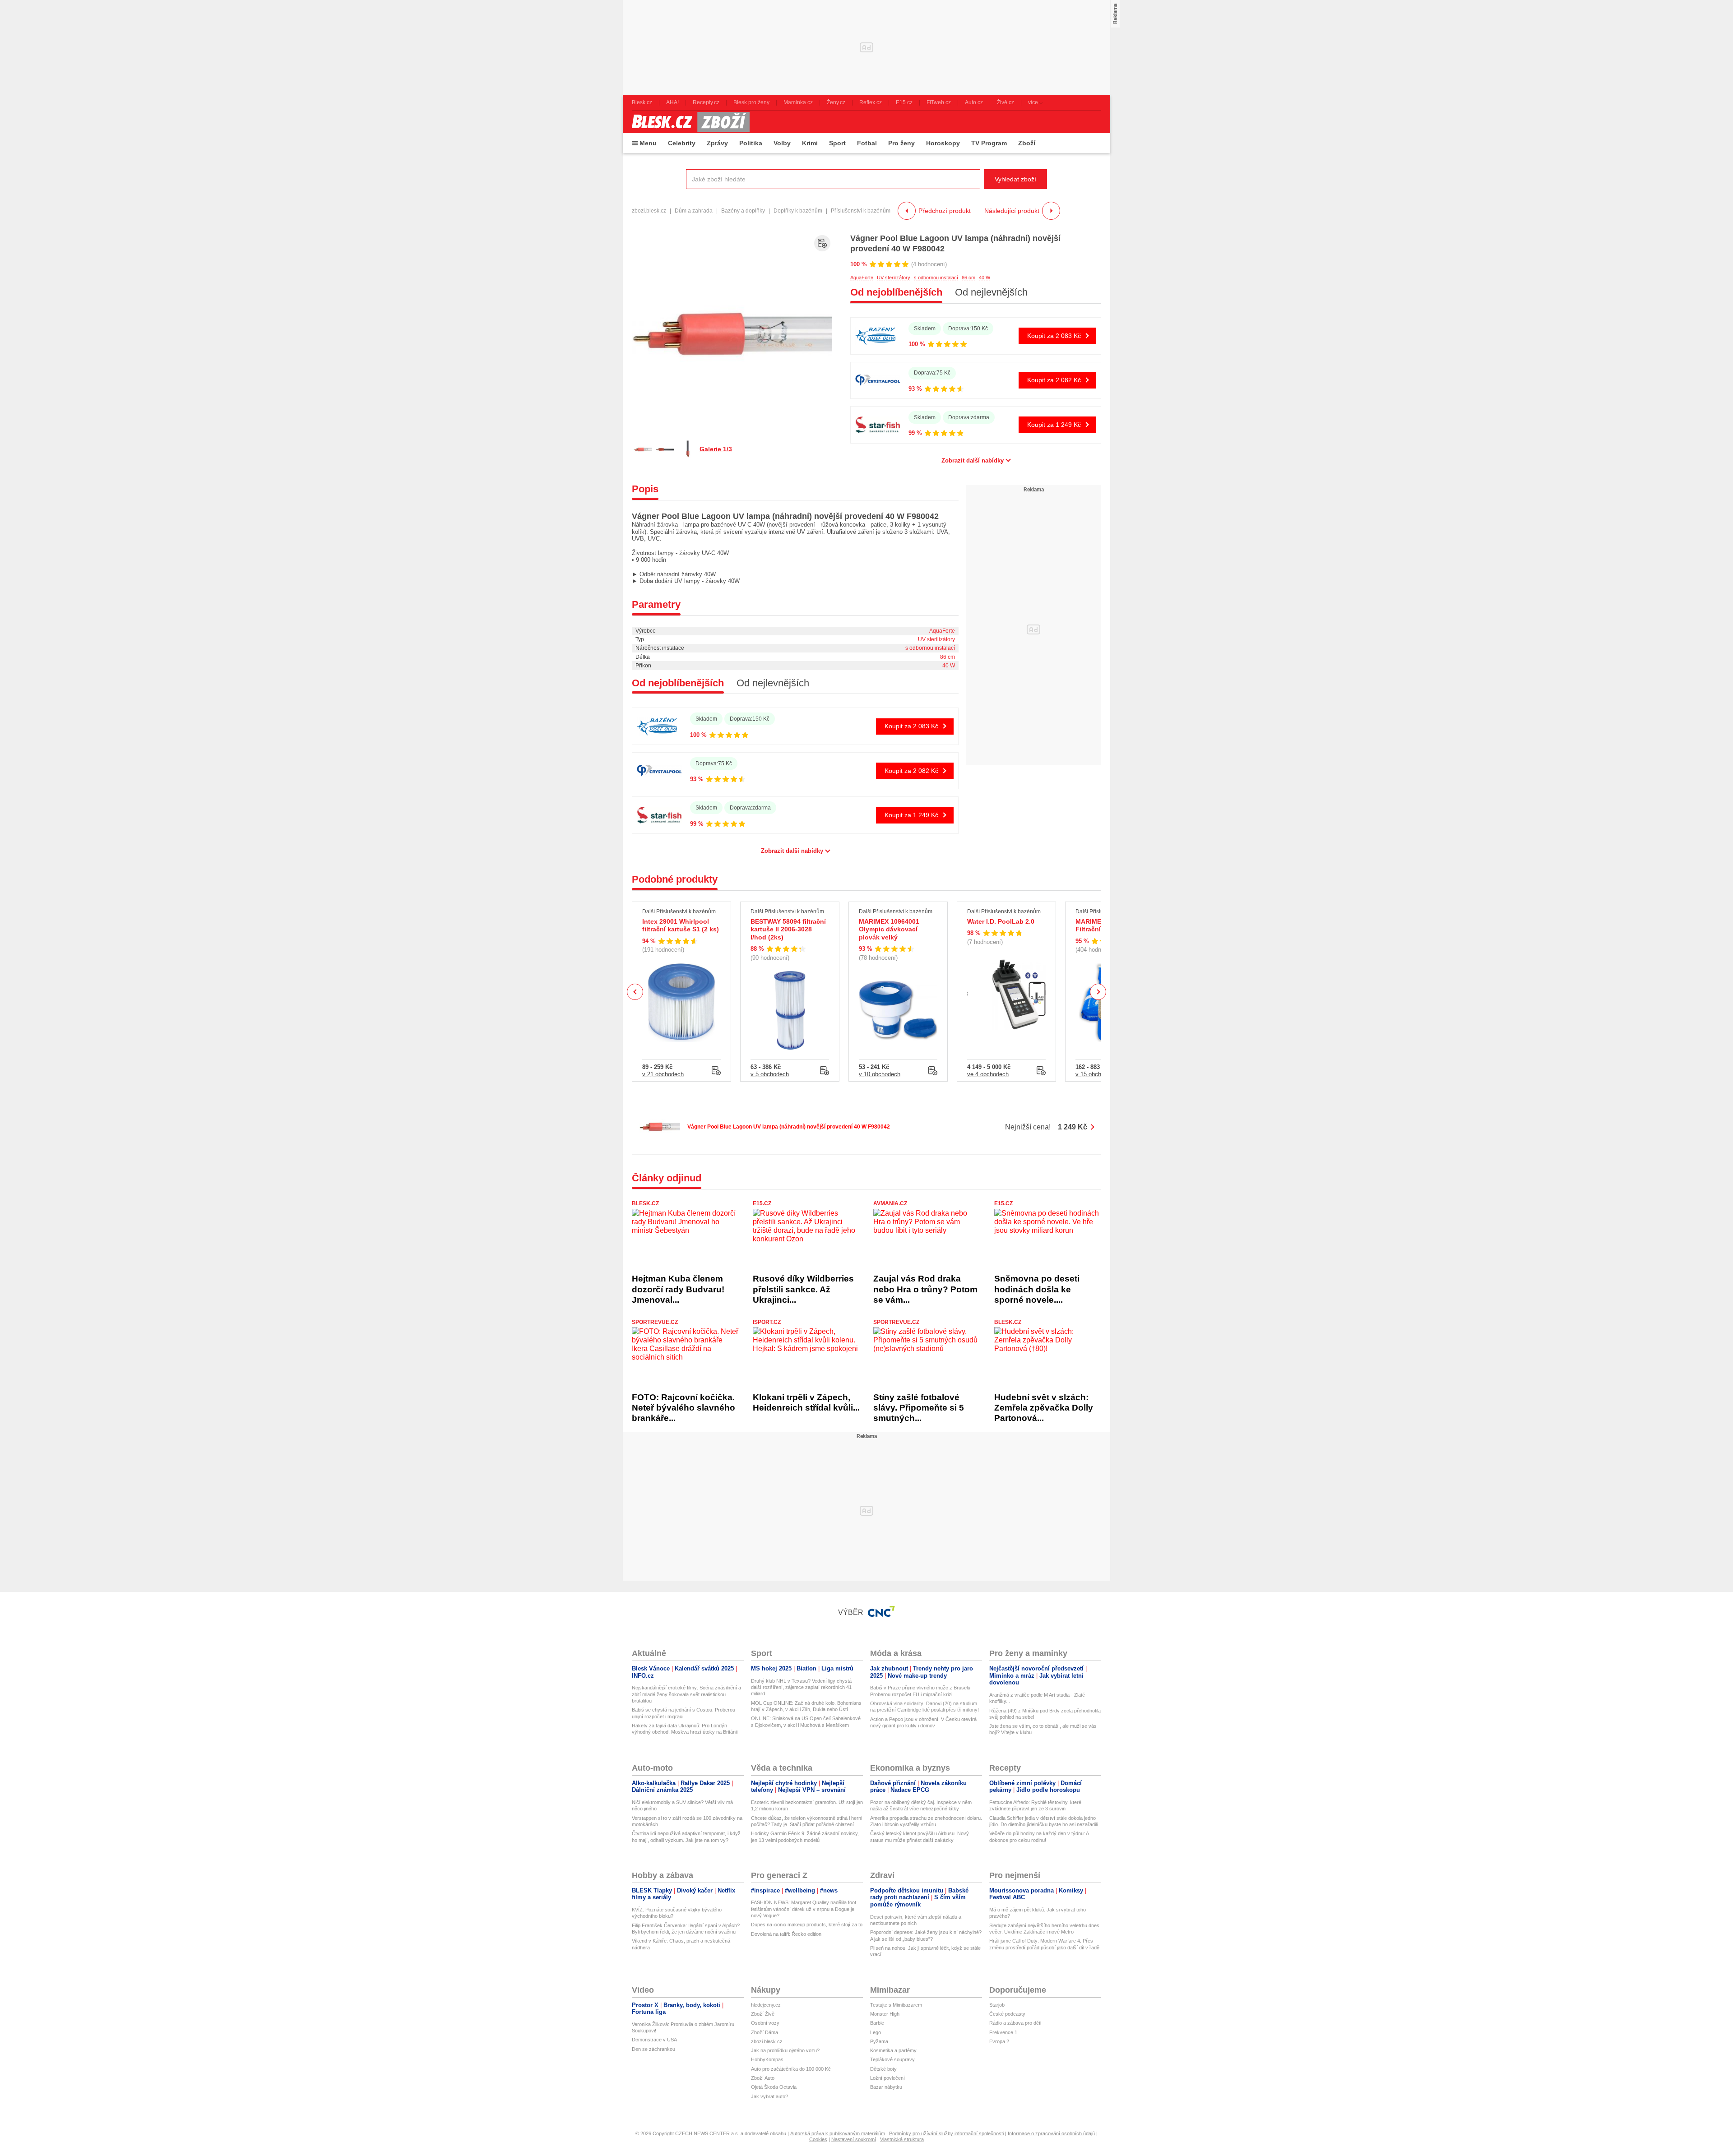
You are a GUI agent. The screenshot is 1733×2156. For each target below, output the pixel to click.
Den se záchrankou (653, 2049)
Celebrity (682, 143)
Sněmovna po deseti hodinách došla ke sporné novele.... (1037, 1289)
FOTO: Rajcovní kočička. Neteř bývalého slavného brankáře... (683, 1408)
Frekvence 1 (1003, 2032)
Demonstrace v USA (654, 2040)
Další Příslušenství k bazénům (679, 911)
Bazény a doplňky (743, 211)
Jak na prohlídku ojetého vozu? (785, 2050)
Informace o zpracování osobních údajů (1051, 2133)
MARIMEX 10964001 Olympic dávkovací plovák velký (889, 929)
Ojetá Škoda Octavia (774, 2087)
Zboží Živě (763, 2014)
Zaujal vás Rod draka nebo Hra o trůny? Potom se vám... (925, 1289)
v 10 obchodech (880, 1074)
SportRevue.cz (655, 1322)
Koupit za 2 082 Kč (1054, 380)
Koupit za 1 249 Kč (1054, 425)
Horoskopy (943, 143)
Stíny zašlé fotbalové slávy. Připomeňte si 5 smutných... (919, 1408)
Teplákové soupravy (892, 2059)
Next (1098, 992)
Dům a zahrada (694, 211)
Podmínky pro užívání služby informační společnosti (946, 2133)
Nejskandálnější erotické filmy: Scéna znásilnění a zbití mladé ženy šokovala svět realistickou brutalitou (686, 1694)
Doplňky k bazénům (798, 211)
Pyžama (879, 2041)
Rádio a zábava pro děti (1015, 2023)
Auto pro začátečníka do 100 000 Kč (791, 2069)
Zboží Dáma (765, 2032)
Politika (751, 143)
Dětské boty (883, 2069)
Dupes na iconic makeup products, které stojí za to (807, 1925)
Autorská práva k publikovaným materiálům (838, 2133)
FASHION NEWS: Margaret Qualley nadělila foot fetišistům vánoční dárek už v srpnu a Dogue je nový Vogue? (804, 1909)
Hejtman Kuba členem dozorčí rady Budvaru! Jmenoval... (678, 1289)
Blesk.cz (645, 1203)
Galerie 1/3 (716, 449)
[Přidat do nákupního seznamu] (822, 243)
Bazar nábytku (886, 2087)
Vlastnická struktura (902, 2139)
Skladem (925, 328)
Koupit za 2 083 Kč (1054, 336)
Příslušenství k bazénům (861, 211)
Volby (782, 143)
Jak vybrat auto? (769, 2096)
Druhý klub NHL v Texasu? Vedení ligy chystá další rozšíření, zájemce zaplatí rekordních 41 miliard (801, 1687)
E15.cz (762, 1203)
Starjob (997, 2005)
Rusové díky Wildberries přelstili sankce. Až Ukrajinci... (803, 1289)
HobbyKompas (767, 2059)
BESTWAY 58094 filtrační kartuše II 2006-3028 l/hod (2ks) (788, 929)
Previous (635, 992)
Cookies (818, 2139)
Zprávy (717, 143)
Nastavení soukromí (854, 2139)
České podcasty (1007, 2014)
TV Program (989, 143)
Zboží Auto (763, 2078)
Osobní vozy (765, 2023)
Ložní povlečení (887, 2078)
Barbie (877, 2023)
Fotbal (867, 143)
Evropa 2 (999, 2041)
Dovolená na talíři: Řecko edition (786, 1934)
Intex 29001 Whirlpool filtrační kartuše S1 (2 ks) (681, 925)
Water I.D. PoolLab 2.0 (1001, 921)
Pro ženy (901, 143)
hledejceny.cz (766, 2005)
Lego (876, 2032)
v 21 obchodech (663, 1074)
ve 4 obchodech (988, 1074)
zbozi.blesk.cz (649, 211)
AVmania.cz (890, 1203)
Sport (837, 143)
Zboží (1027, 143)
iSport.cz (767, 1322)
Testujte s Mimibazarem (896, 2005)
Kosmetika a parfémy (893, 2050)
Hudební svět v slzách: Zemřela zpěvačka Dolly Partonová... (1044, 1408)
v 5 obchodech (770, 1074)
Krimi (810, 143)
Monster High (885, 2014)
